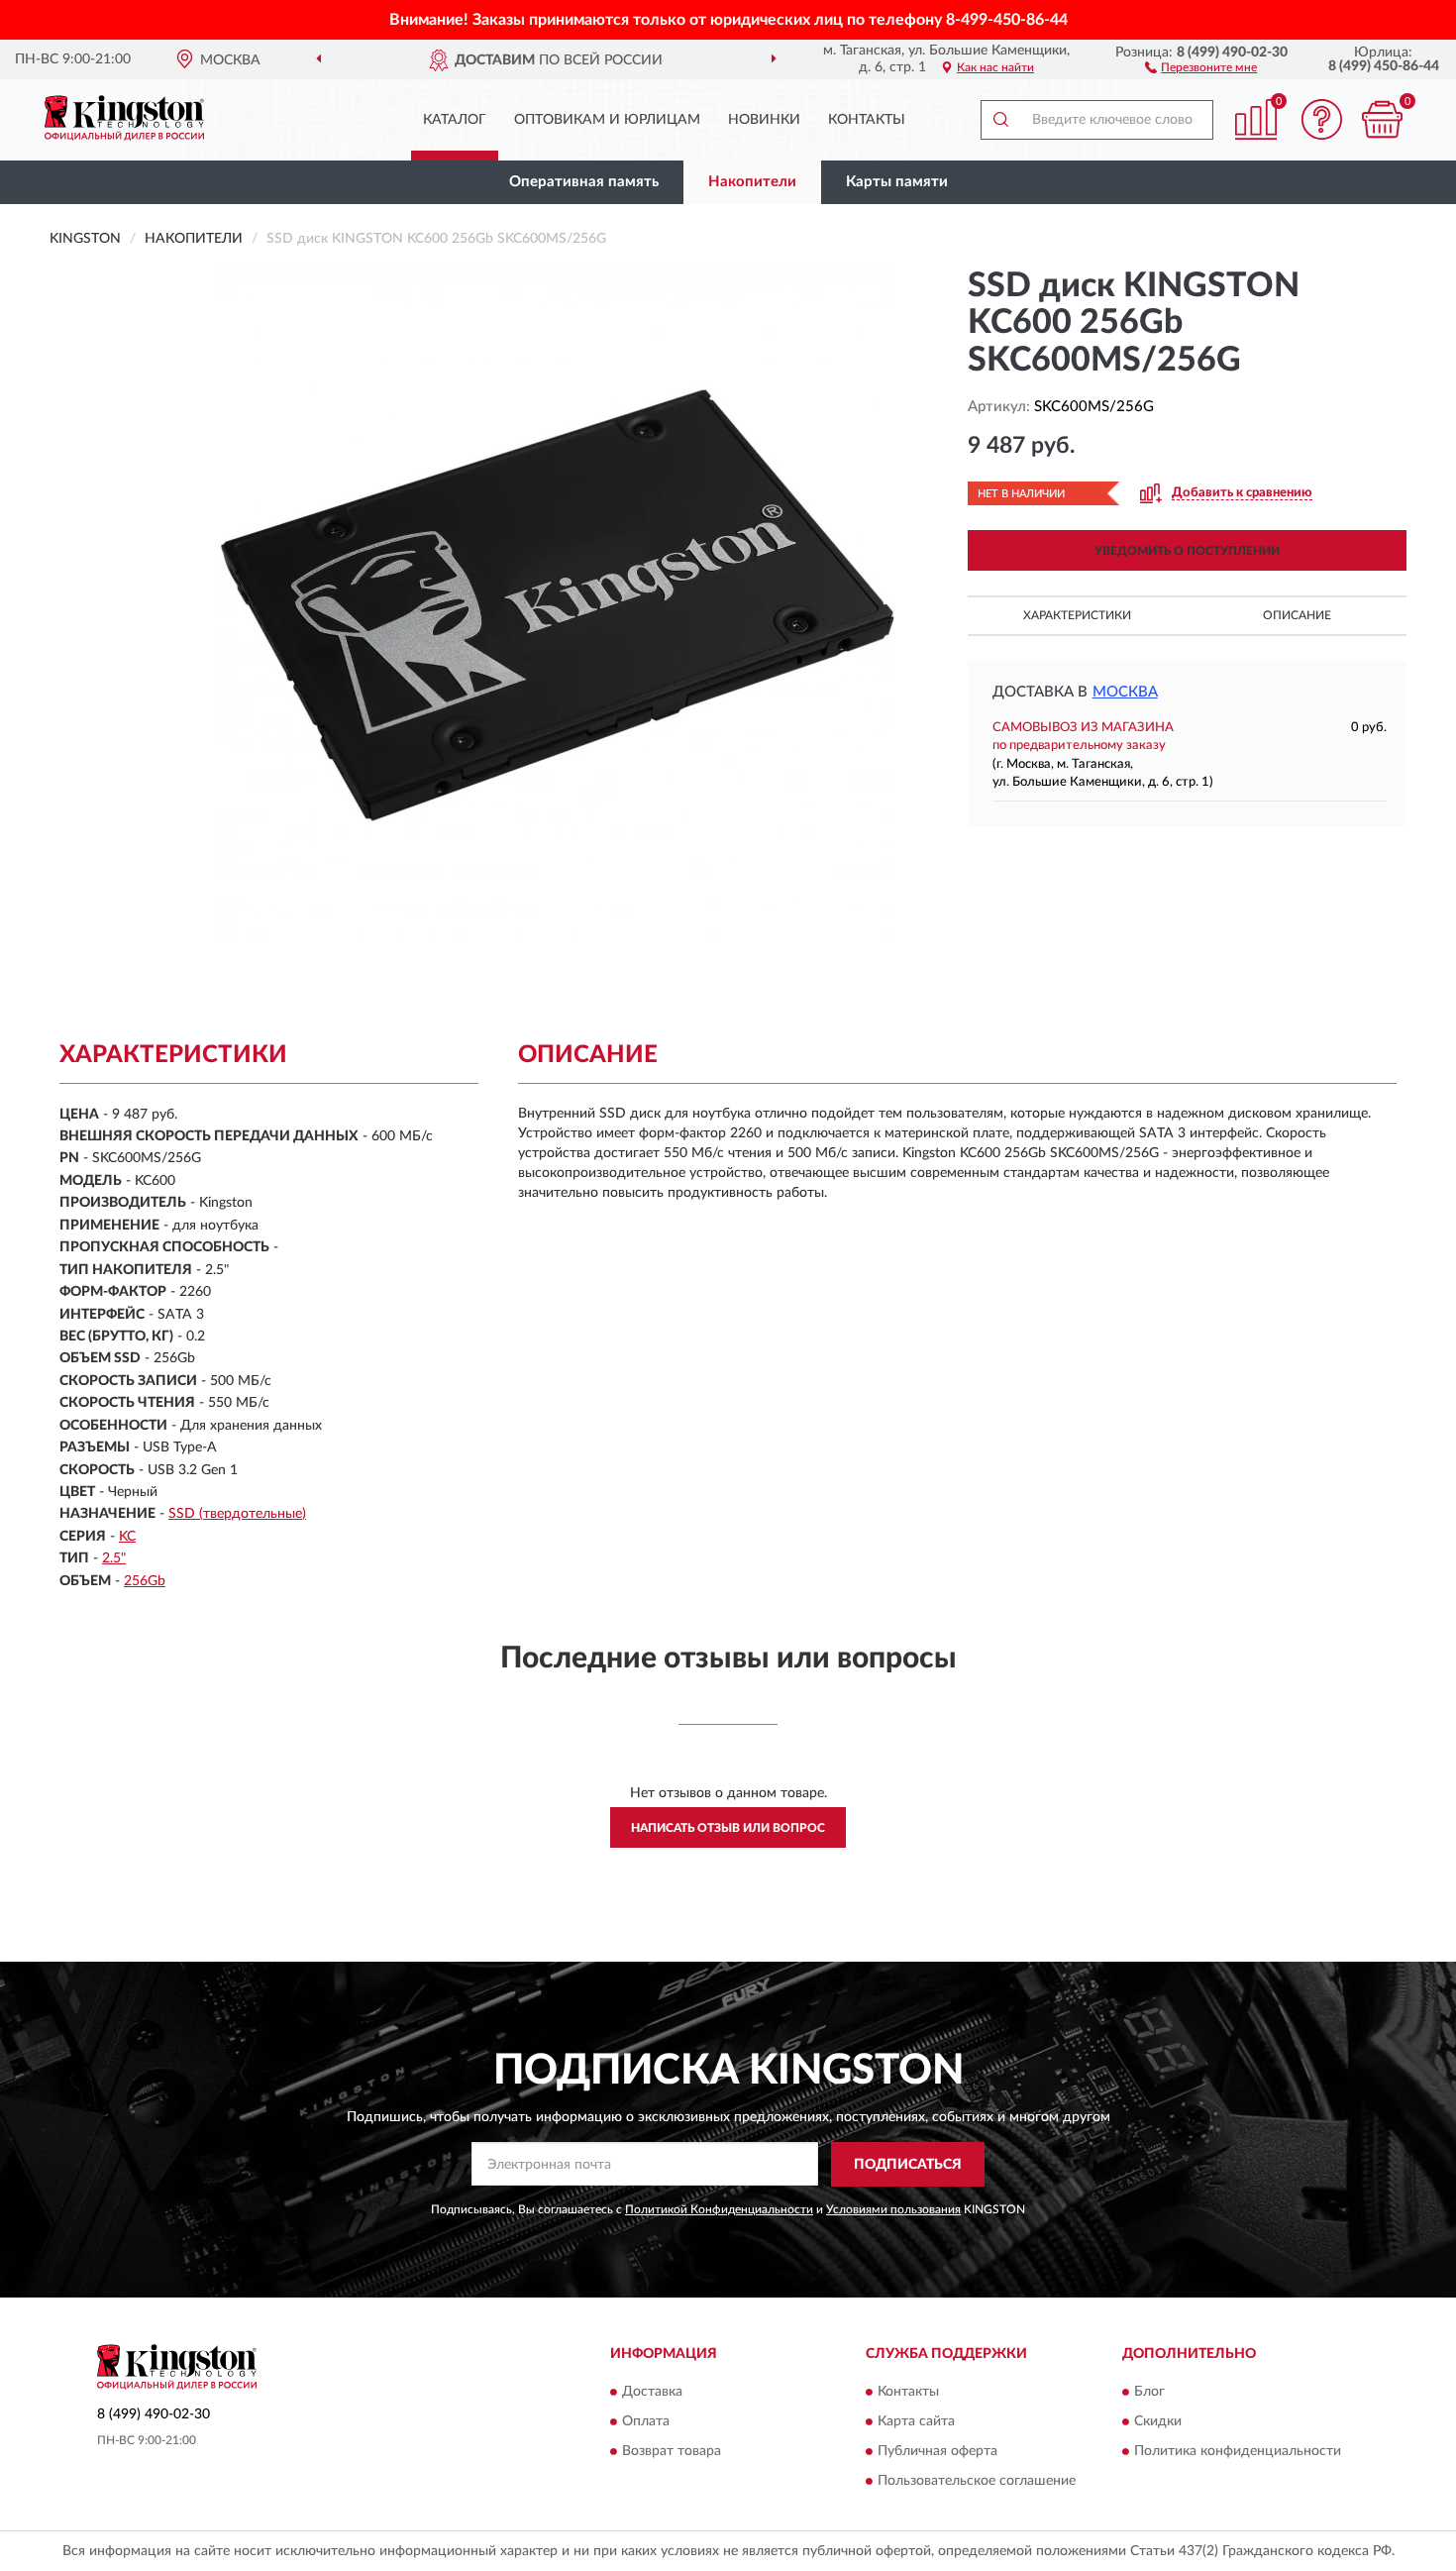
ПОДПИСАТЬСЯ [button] (908, 2165)
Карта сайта (916, 2422)
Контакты (867, 120)
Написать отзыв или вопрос (728, 1828)
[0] (1382, 119)
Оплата (646, 2422)
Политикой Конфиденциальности (719, 2209)
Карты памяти (897, 182)
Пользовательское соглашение (977, 2482)
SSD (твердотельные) (237, 1514)
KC (127, 1537)
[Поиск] (1000, 120)
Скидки (1158, 2422)
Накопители (752, 182)
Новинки (764, 120)
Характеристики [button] (1077, 615)
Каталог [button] (455, 120)
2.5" (114, 1558)
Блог (1149, 2393)
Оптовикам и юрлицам (607, 120)
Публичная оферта (937, 2452)
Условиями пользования (893, 2209)
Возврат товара (672, 2452)
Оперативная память (584, 182)
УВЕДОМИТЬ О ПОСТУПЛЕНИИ (1187, 551)
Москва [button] (1125, 692)
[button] (1201, 66)
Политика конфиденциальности (1238, 2452)
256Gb (145, 1581)
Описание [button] (1297, 615)
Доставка (652, 2393)
